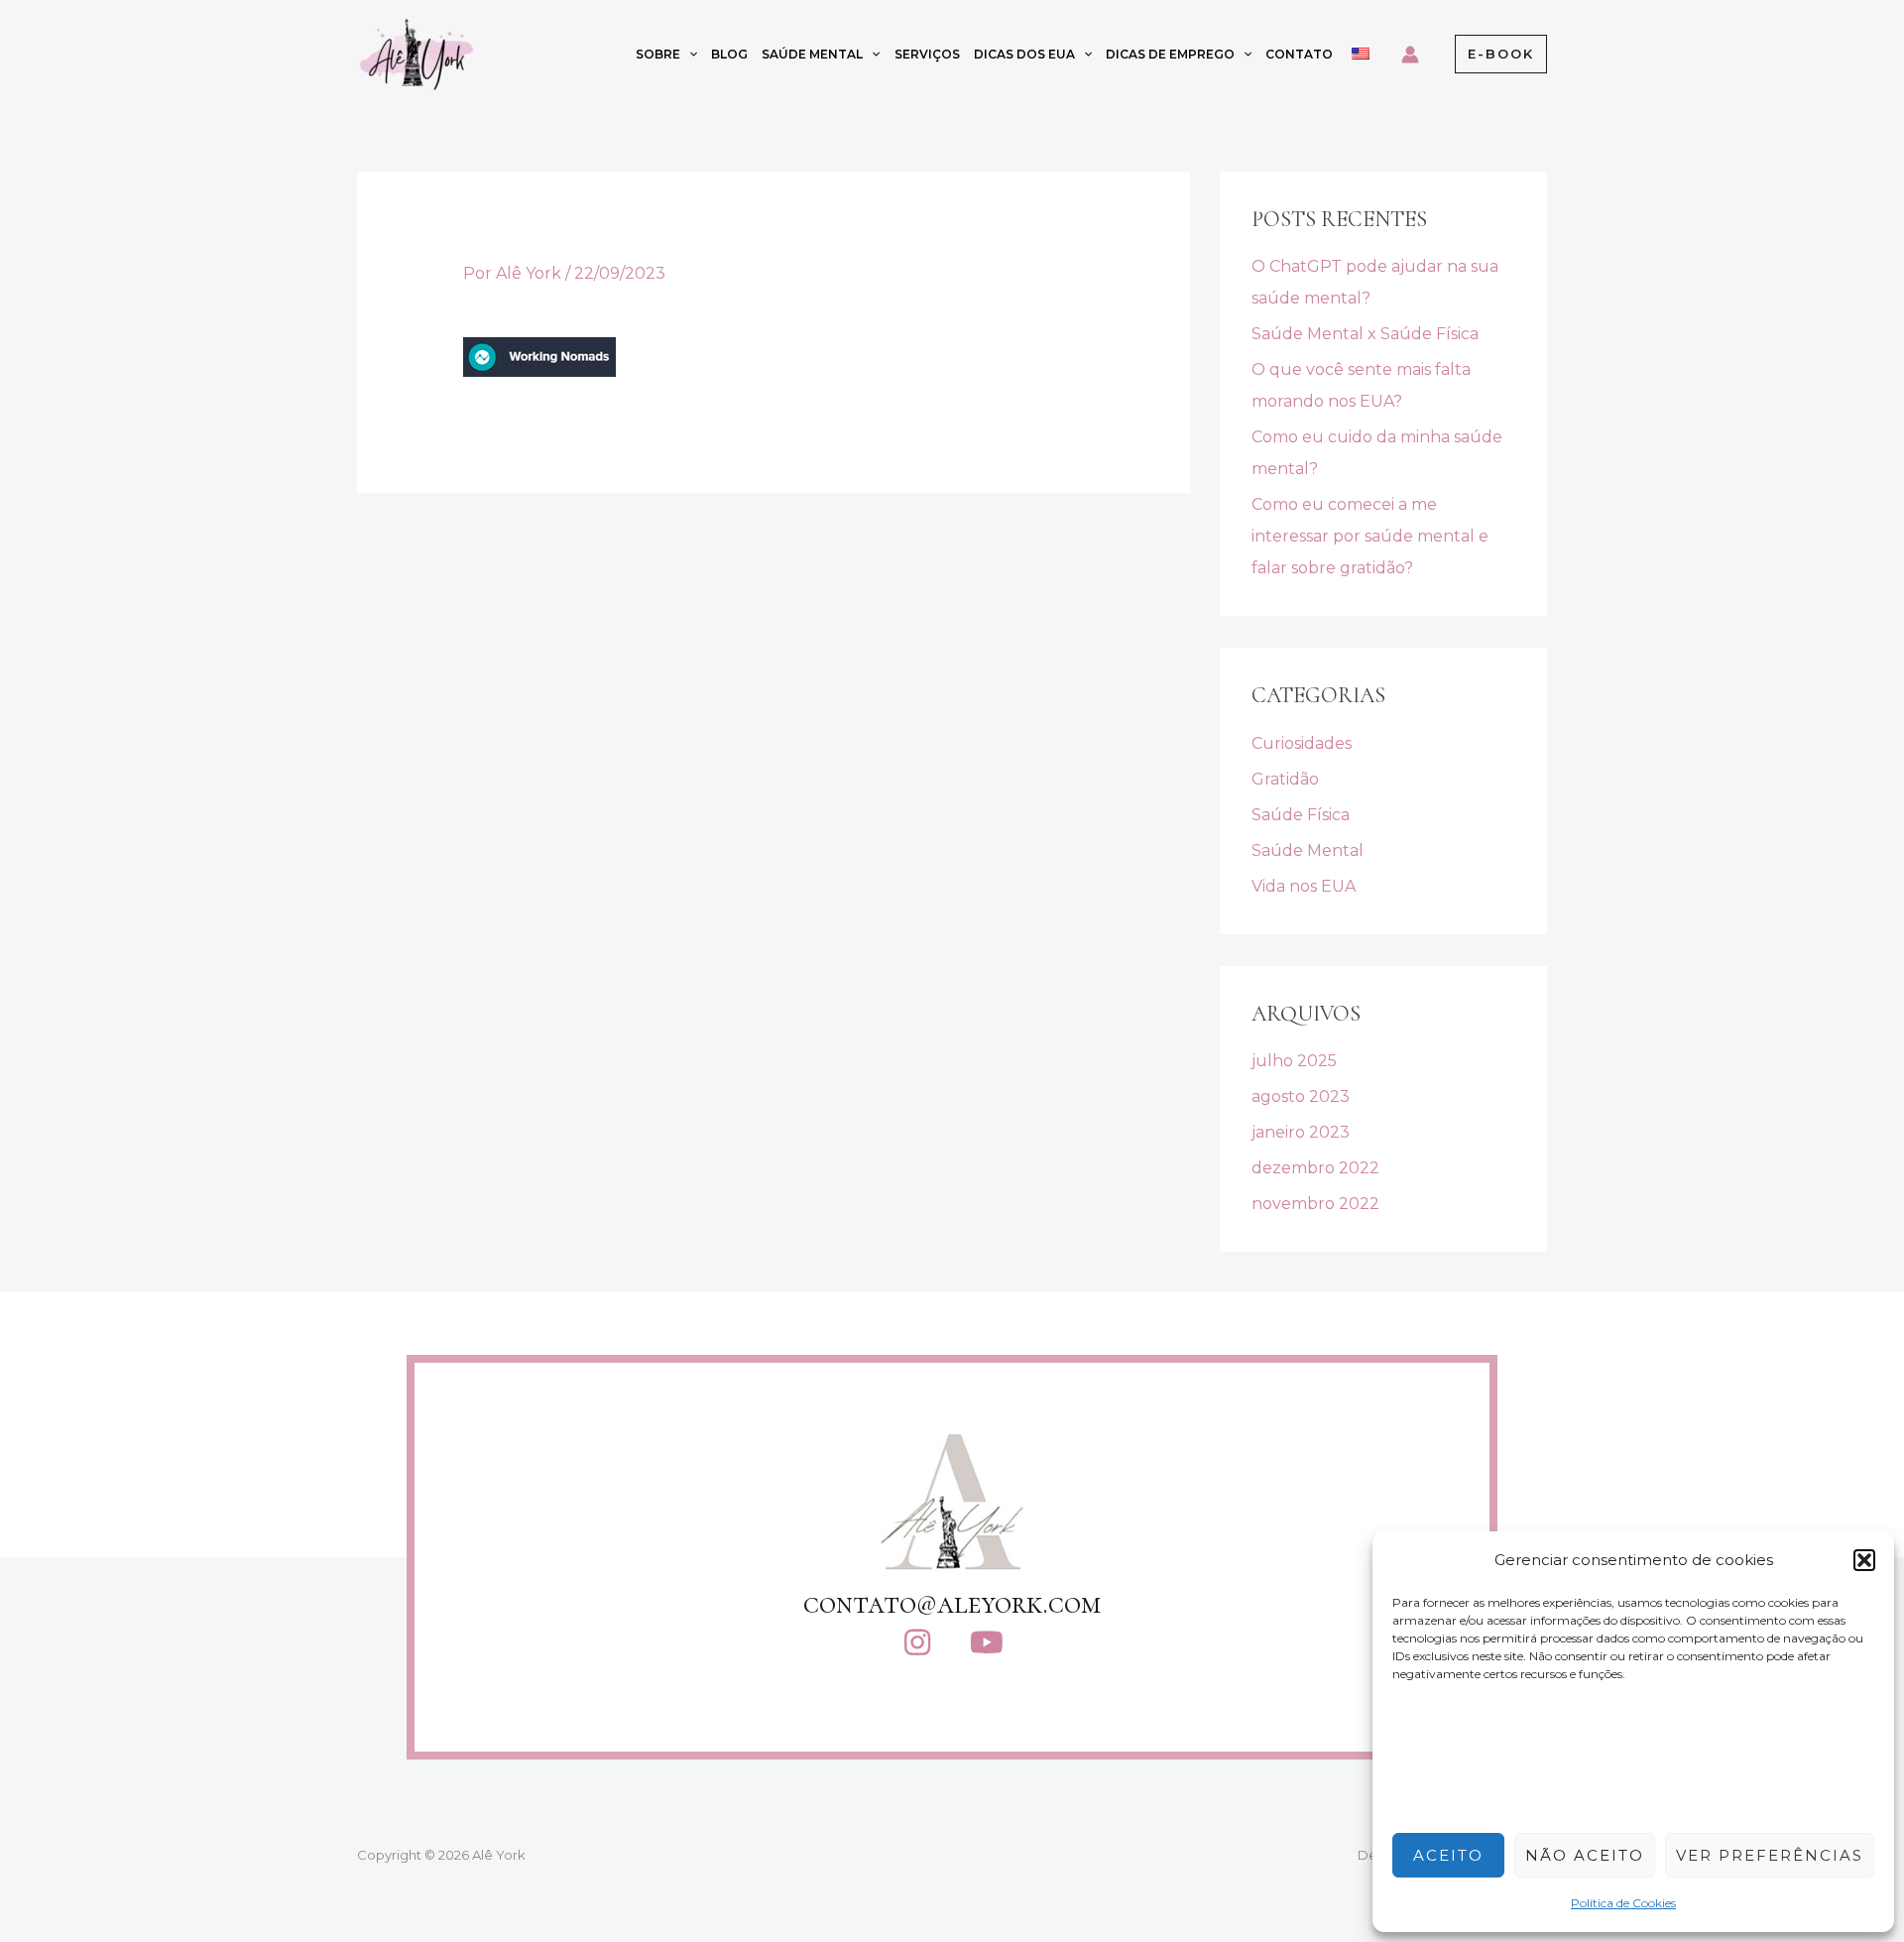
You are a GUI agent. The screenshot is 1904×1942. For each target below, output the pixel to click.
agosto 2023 (1301, 1096)
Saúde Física (1301, 815)
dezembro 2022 (1315, 1168)
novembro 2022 (1315, 1204)
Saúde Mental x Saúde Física (1365, 334)
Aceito (1448, 1855)
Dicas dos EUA (1024, 54)
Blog (729, 54)
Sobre (658, 54)
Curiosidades (1302, 743)
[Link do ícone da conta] (1410, 55)
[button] (1864, 1560)
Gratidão (1285, 779)
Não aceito (1585, 1855)
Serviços (927, 54)
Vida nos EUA (1304, 886)
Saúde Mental (812, 54)
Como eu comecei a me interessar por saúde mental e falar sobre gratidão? (1370, 536)
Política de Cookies (1623, 1903)
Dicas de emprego (1170, 54)
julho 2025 (1294, 1061)
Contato (1299, 54)
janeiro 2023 (1301, 1132)
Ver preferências (1770, 1855)
